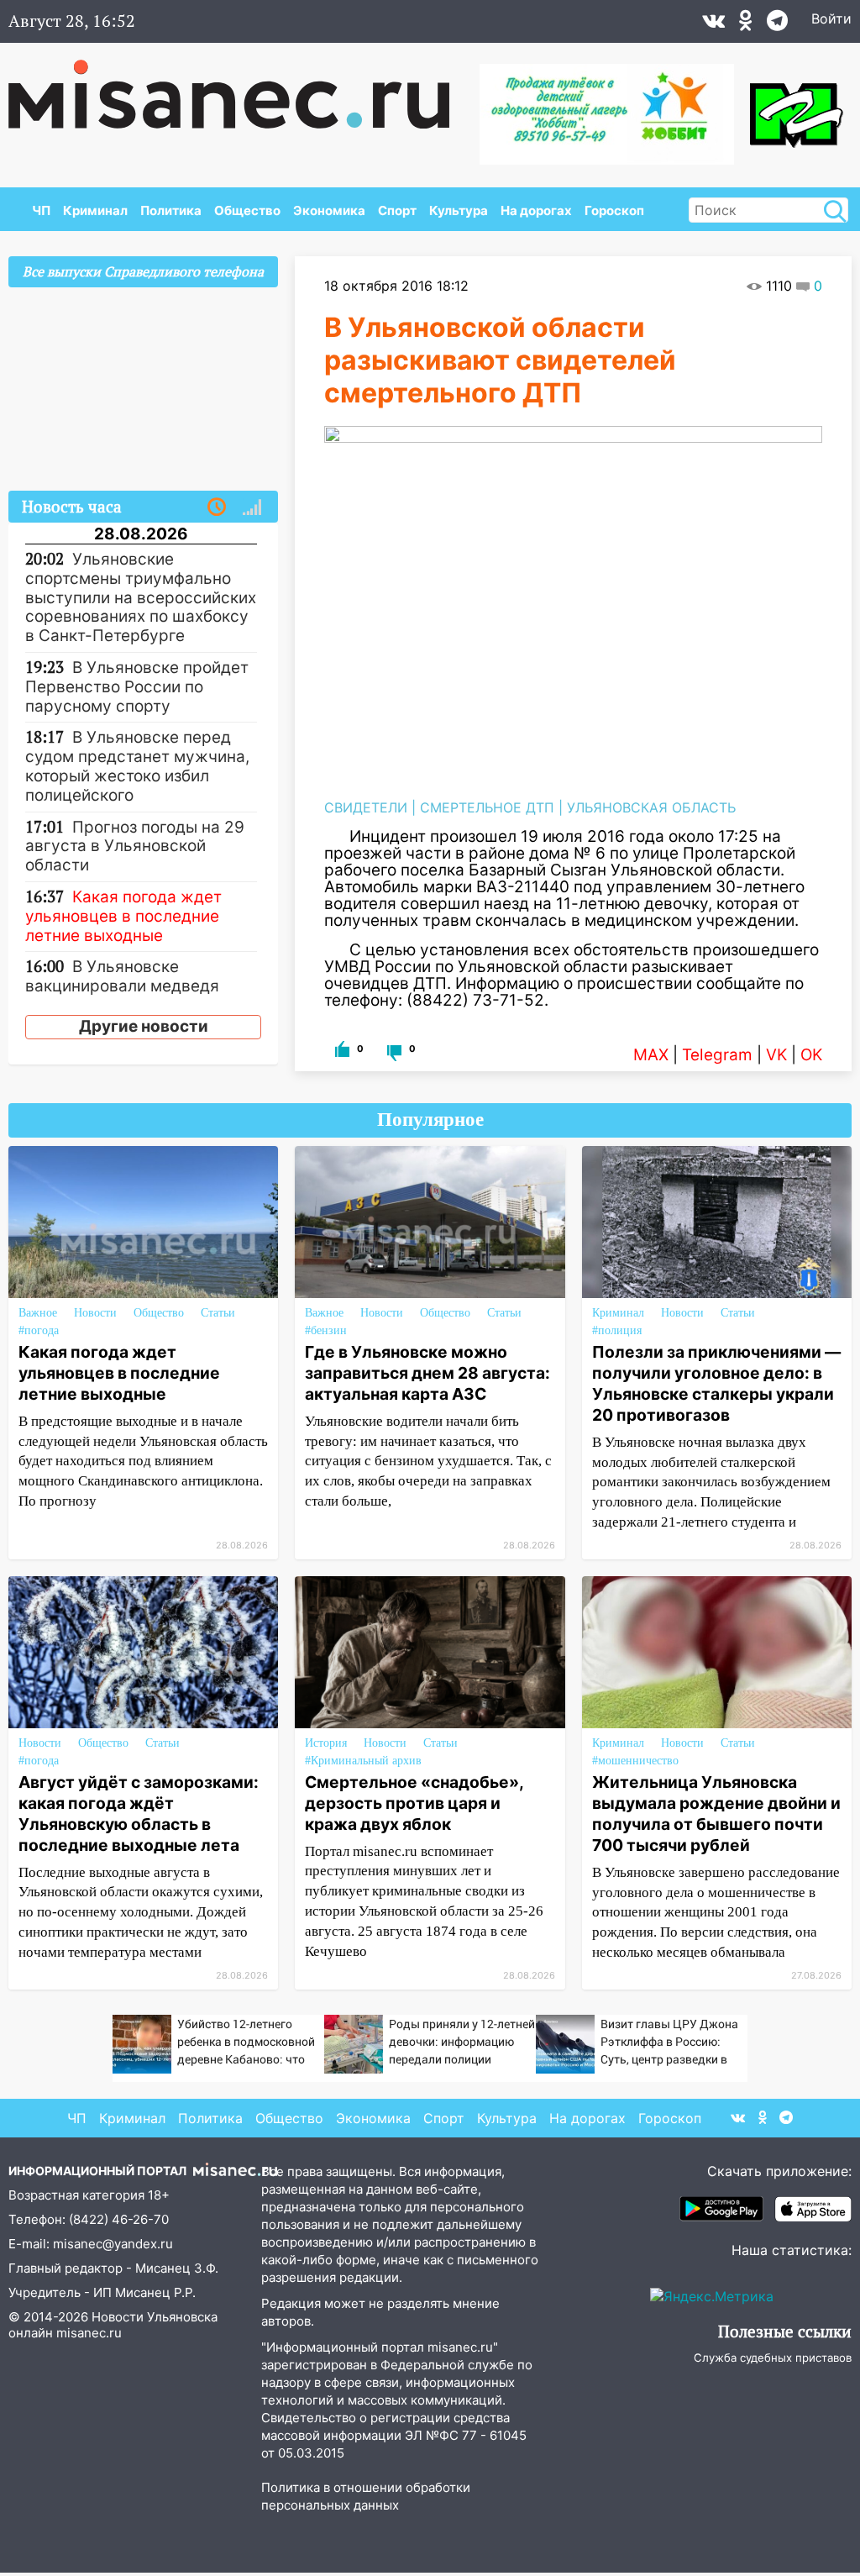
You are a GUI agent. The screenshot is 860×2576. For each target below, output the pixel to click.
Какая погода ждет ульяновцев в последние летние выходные (119, 1373)
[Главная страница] (241, 86)
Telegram (717, 1055)
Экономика (329, 210)
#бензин (326, 1330)
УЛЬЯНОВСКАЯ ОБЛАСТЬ (651, 807)
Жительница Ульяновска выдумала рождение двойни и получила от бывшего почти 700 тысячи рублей (716, 1814)
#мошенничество (635, 1761)
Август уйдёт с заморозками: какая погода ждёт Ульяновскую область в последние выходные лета (139, 1814)
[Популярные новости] (252, 507)
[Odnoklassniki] (746, 24)
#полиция (617, 1330)
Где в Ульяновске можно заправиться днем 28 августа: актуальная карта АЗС (427, 1373)
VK (776, 1055)
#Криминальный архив (363, 1761)
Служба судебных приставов (773, 2358)
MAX (651, 1055)
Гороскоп (614, 210)
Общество (247, 210)
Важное (38, 1313)
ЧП (41, 210)
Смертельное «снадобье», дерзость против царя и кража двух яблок (414, 1803)
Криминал (95, 210)
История (326, 1743)
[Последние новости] (217, 507)
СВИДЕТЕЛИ (366, 807)
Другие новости (144, 1026)
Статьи (218, 1313)
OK (811, 1055)
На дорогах (536, 210)
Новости (95, 1313)
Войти (831, 18)
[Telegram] (777, 24)
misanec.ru (89, 2333)
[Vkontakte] (713, 24)
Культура (459, 210)
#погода (39, 1330)
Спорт (397, 210)
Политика (171, 210)
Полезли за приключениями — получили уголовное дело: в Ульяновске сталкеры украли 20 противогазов (716, 1383)
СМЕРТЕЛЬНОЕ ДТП (487, 807)
